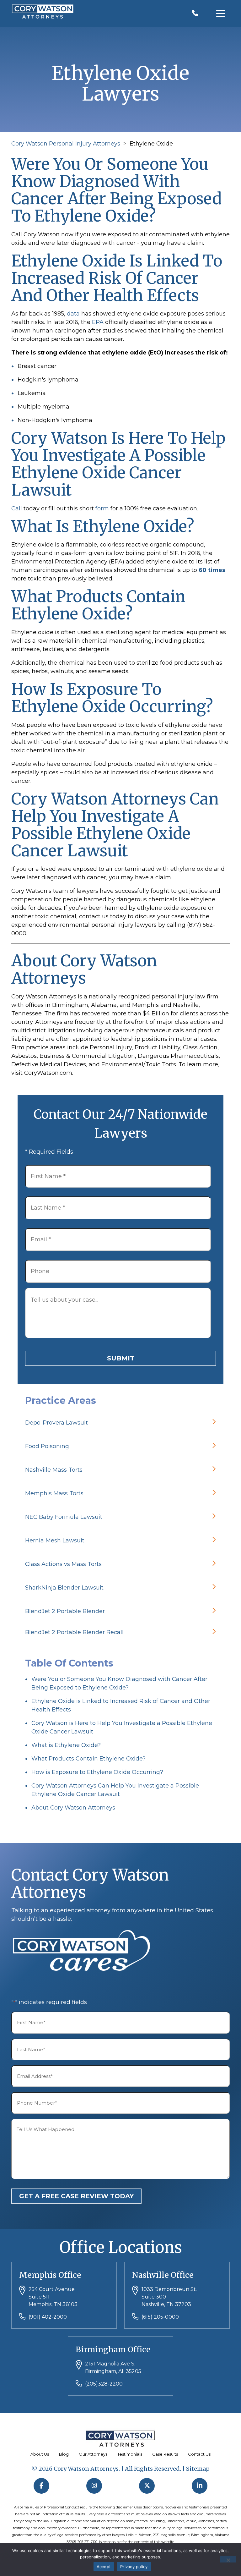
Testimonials (130, 2454)
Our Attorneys (93, 2454)
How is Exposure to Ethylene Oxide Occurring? (97, 1772)
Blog (64, 2454)
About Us (40, 2454)
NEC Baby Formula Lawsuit (64, 1517)
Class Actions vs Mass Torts (63, 1564)
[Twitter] (147, 2486)
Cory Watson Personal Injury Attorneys (66, 144)
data (73, 314)
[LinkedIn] (200, 2486)
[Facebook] (41, 2486)
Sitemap (198, 2469)
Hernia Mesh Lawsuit (55, 1541)
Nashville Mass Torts (54, 1470)
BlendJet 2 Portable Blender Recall (74, 1632)
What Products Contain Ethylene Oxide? (88, 1759)
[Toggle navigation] (221, 13)
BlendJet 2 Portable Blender (65, 1611)
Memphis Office (50, 2275)
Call (17, 508)
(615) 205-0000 (160, 2317)
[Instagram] (94, 2486)
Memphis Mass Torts (54, 1493)
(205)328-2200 (104, 2384)
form (102, 508)
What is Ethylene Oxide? (66, 1745)
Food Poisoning (47, 1446)
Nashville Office (163, 2275)
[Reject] (228, 2559)
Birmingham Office (113, 2349)
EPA (98, 322)
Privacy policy (134, 2567)
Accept (104, 2567)
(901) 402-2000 (48, 2317)
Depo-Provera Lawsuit (56, 1423)
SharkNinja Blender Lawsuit (64, 1588)
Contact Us (199, 2454)
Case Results (165, 2454)
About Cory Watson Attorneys (73, 1808)
